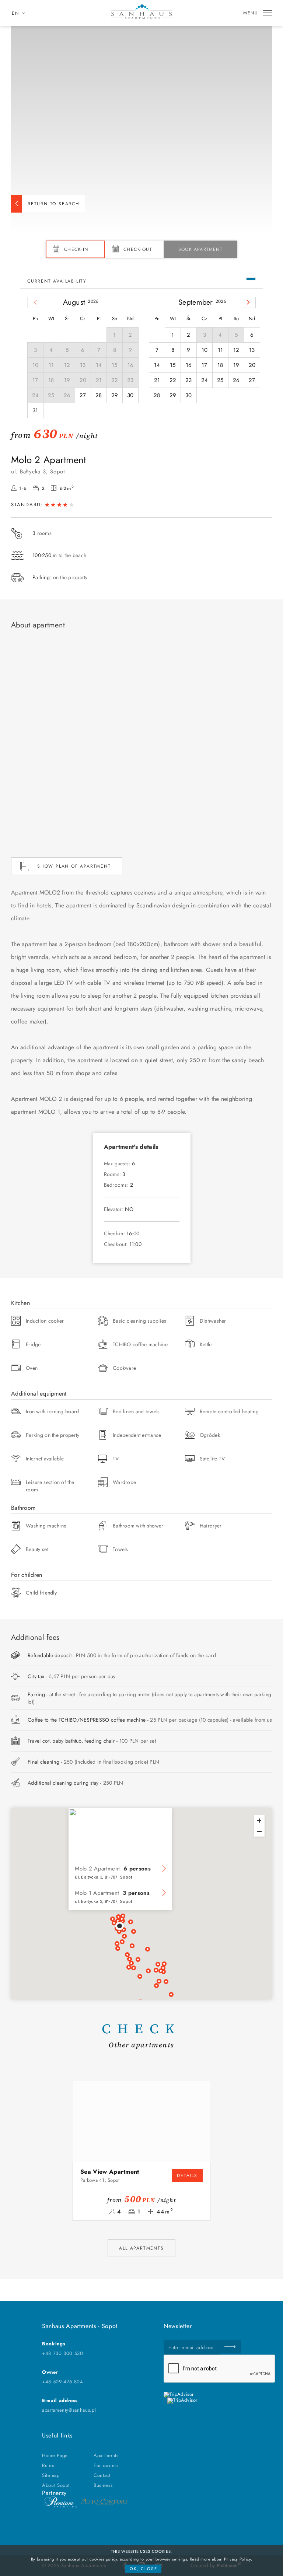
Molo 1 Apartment (112, 1893)
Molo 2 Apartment (113, 1869)
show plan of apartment (74, 866)
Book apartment (200, 249)
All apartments (141, 2248)
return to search (54, 204)
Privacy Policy (237, 2559)
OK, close (144, 2569)
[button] (120, 1926)
